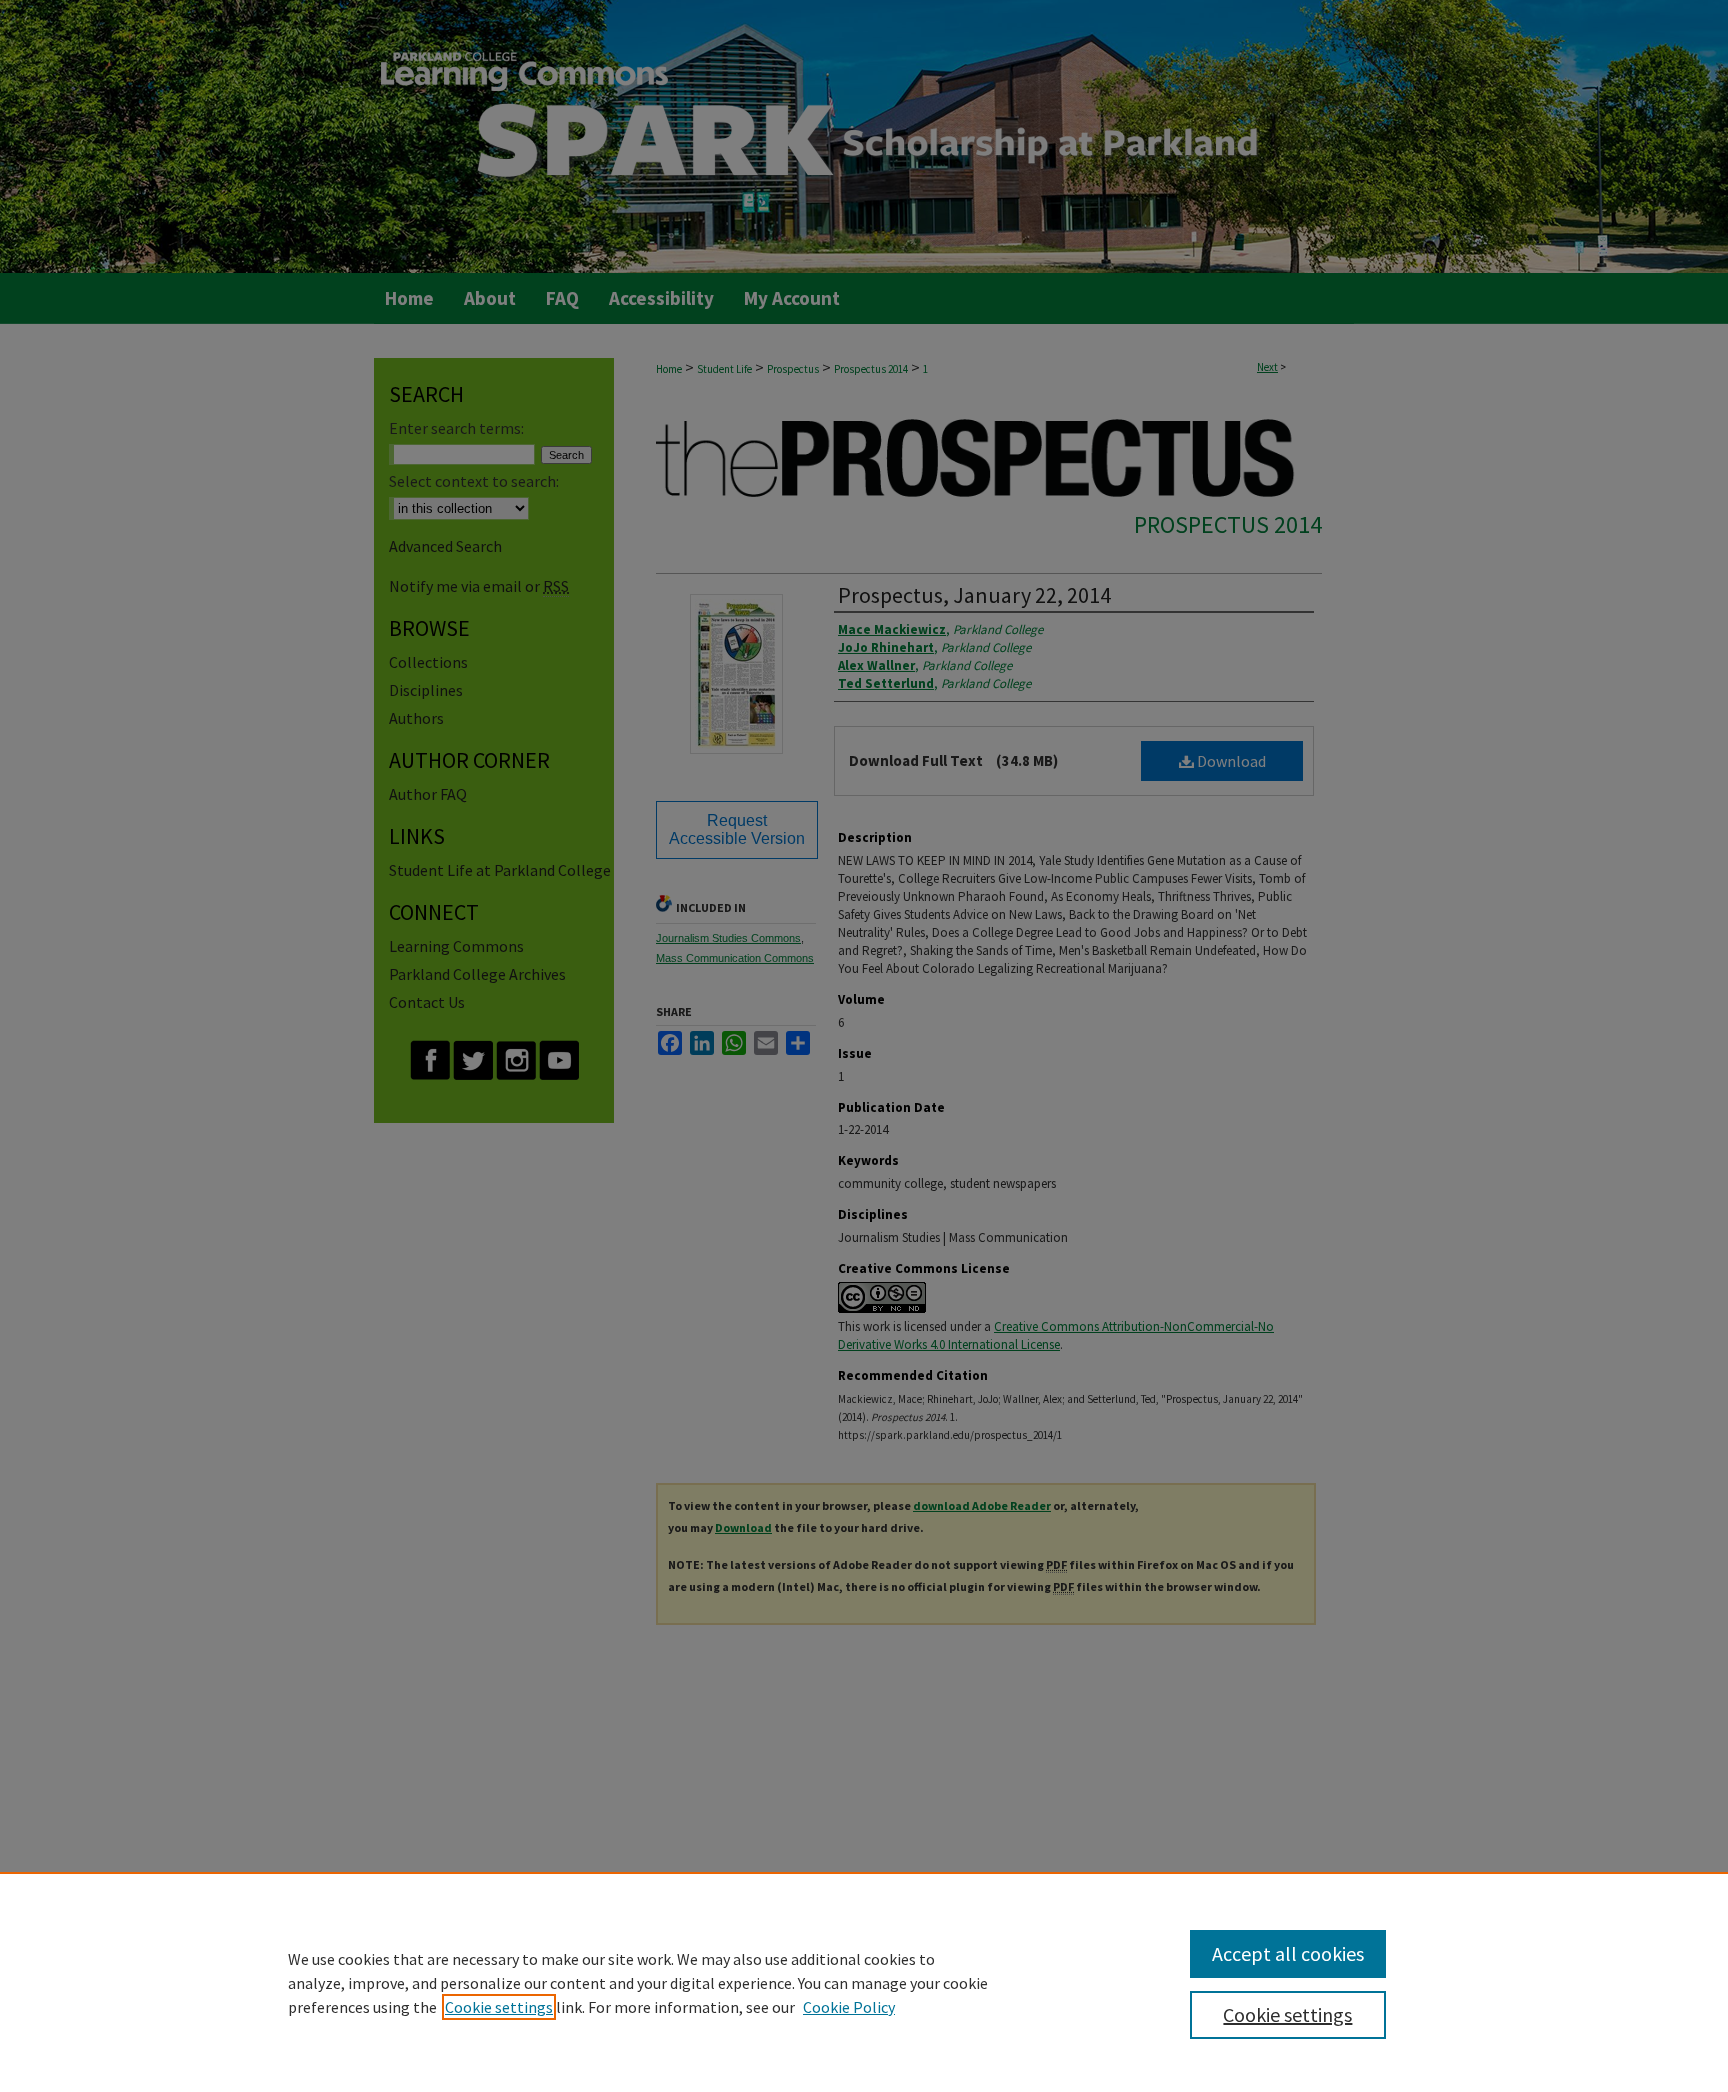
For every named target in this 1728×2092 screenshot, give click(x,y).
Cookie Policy (849, 2007)
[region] (864, 1982)
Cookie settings (499, 2007)
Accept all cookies (1288, 1953)
